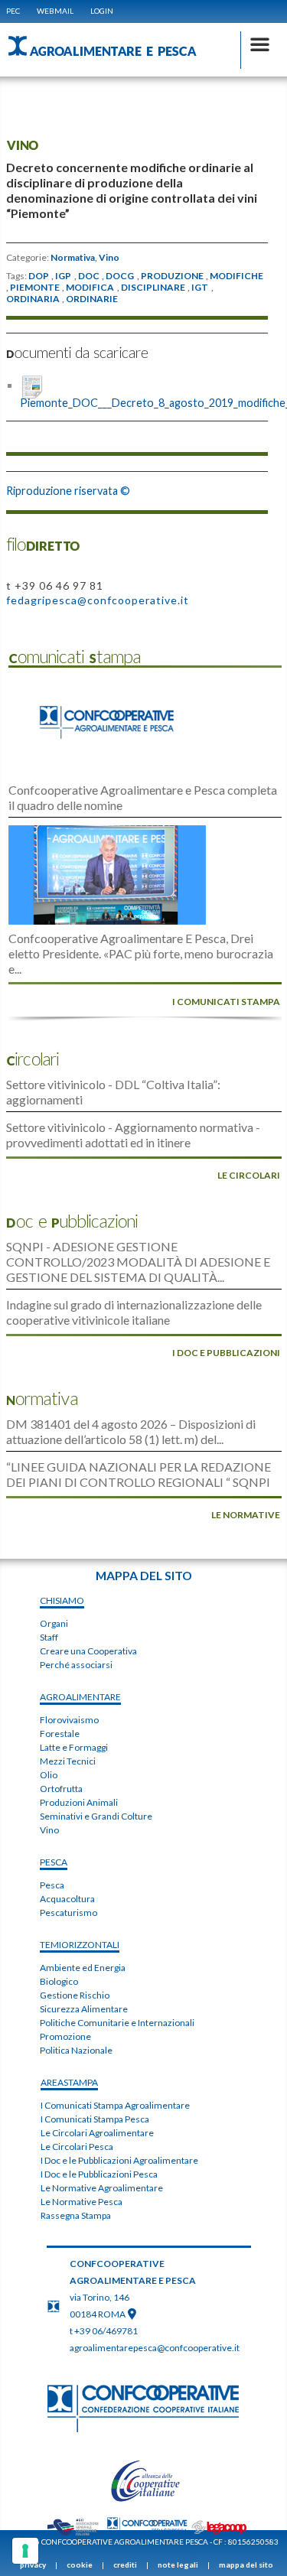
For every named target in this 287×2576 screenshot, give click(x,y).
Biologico (59, 1981)
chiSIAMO (62, 1600)
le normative (246, 1515)
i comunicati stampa (226, 1002)
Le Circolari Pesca (77, 2147)
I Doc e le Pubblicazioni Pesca (99, 2174)
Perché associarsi (76, 1665)
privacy (33, 2565)
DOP (39, 276)
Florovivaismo (69, 1720)
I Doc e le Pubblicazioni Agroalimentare (119, 2160)
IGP (63, 276)
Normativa (73, 258)
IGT (200, 288)
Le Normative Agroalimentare (102, 2188)
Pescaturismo (68, 1912)
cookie (80, 2565)
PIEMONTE (35, 288)
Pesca (52, 1885)
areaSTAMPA (69, 2082)
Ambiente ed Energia (83, 1968)
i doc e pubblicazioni (226, 1353)
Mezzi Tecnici (68, 1761)
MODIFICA (90, 288)
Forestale (60, 1734)
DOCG (120, 276)
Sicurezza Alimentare (84, 2009)
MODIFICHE (236, 276)
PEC (13, 11)
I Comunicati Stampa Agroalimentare (115, 2105)
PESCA (54, 1862)
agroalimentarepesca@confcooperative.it (155, 2348)
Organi (54, 1623)
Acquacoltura (67, 1899)
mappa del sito (246, 2565)
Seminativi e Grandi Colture (96, 1816)
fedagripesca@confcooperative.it (98, 600)
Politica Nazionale (76, 2050)
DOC (89, 276)
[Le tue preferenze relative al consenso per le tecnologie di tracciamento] (25, 2551)
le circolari (249, 1175)
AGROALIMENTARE (80, 1697)
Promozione (65, 2036)
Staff (49, 1637)
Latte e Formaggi (74, 1747)
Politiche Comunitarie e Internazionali (117, 2023)
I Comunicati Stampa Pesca (95, 2119)
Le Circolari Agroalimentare (97, 2133)
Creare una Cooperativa (88, 1651)
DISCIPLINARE (153, 288)
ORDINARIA (33, 299)
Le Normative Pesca (82, 2202)
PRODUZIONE (172, 276)
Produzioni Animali (79, 1802)
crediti (125, 2565)
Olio (49, 1775)
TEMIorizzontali (80, 1945)
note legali (178, 2565)
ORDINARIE (92, 299)
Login (102, 11)
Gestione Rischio (75, 1995)
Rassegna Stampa (76, 2215)
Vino (109, 258)
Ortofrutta (61, 1789)
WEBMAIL (55, 11)
